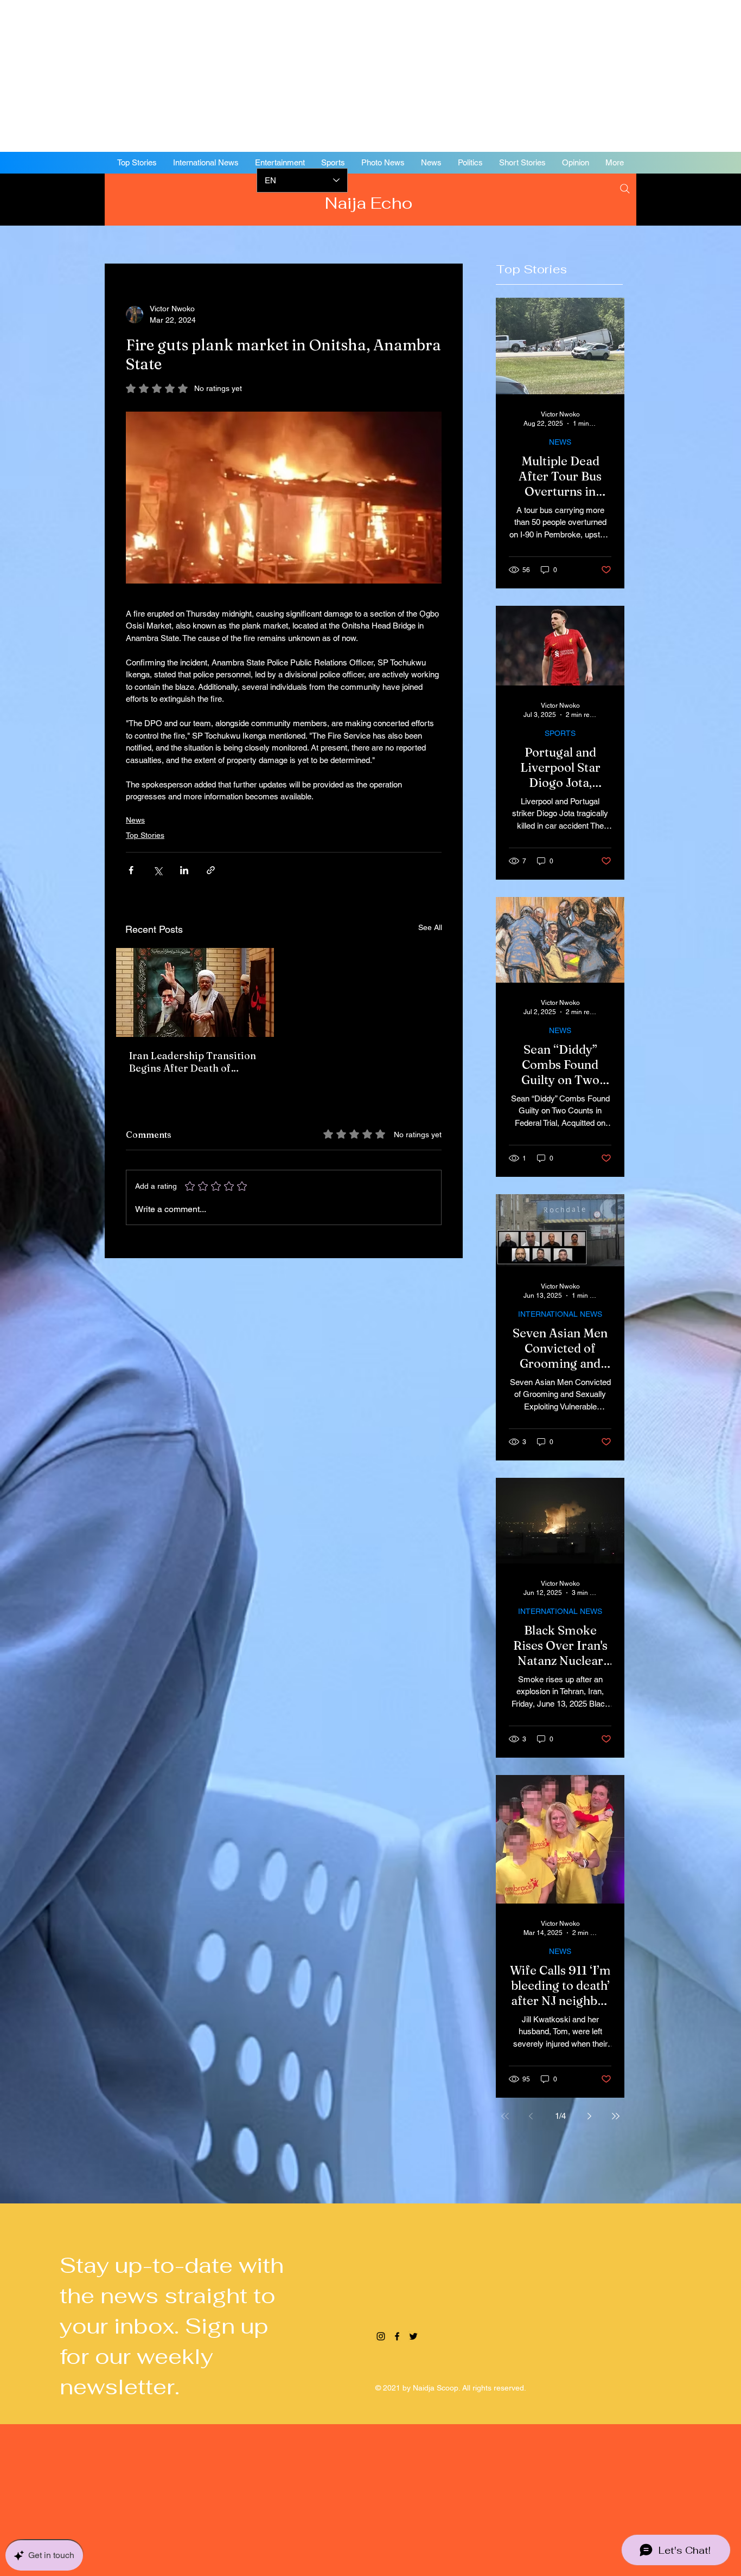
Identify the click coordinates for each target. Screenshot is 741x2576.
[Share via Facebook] (131, 870)
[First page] (505, 2116)
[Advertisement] (325, 76)
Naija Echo (371, 203)
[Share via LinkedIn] (184, 870)
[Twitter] (676, 198)
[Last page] (616, 2116)
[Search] (625, 189)
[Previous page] (531, 2116)
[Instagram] (643, 198)
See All (430, 927)
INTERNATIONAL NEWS (560, 1314)
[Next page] (590, 2116)
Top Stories (145, 835)
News (135, 820)
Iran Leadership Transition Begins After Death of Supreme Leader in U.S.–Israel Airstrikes (193, 1062)
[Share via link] (211, 870)
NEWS (560, 442)
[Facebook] (660, 198)
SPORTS (560, 733)
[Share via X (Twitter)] (158, 870)
